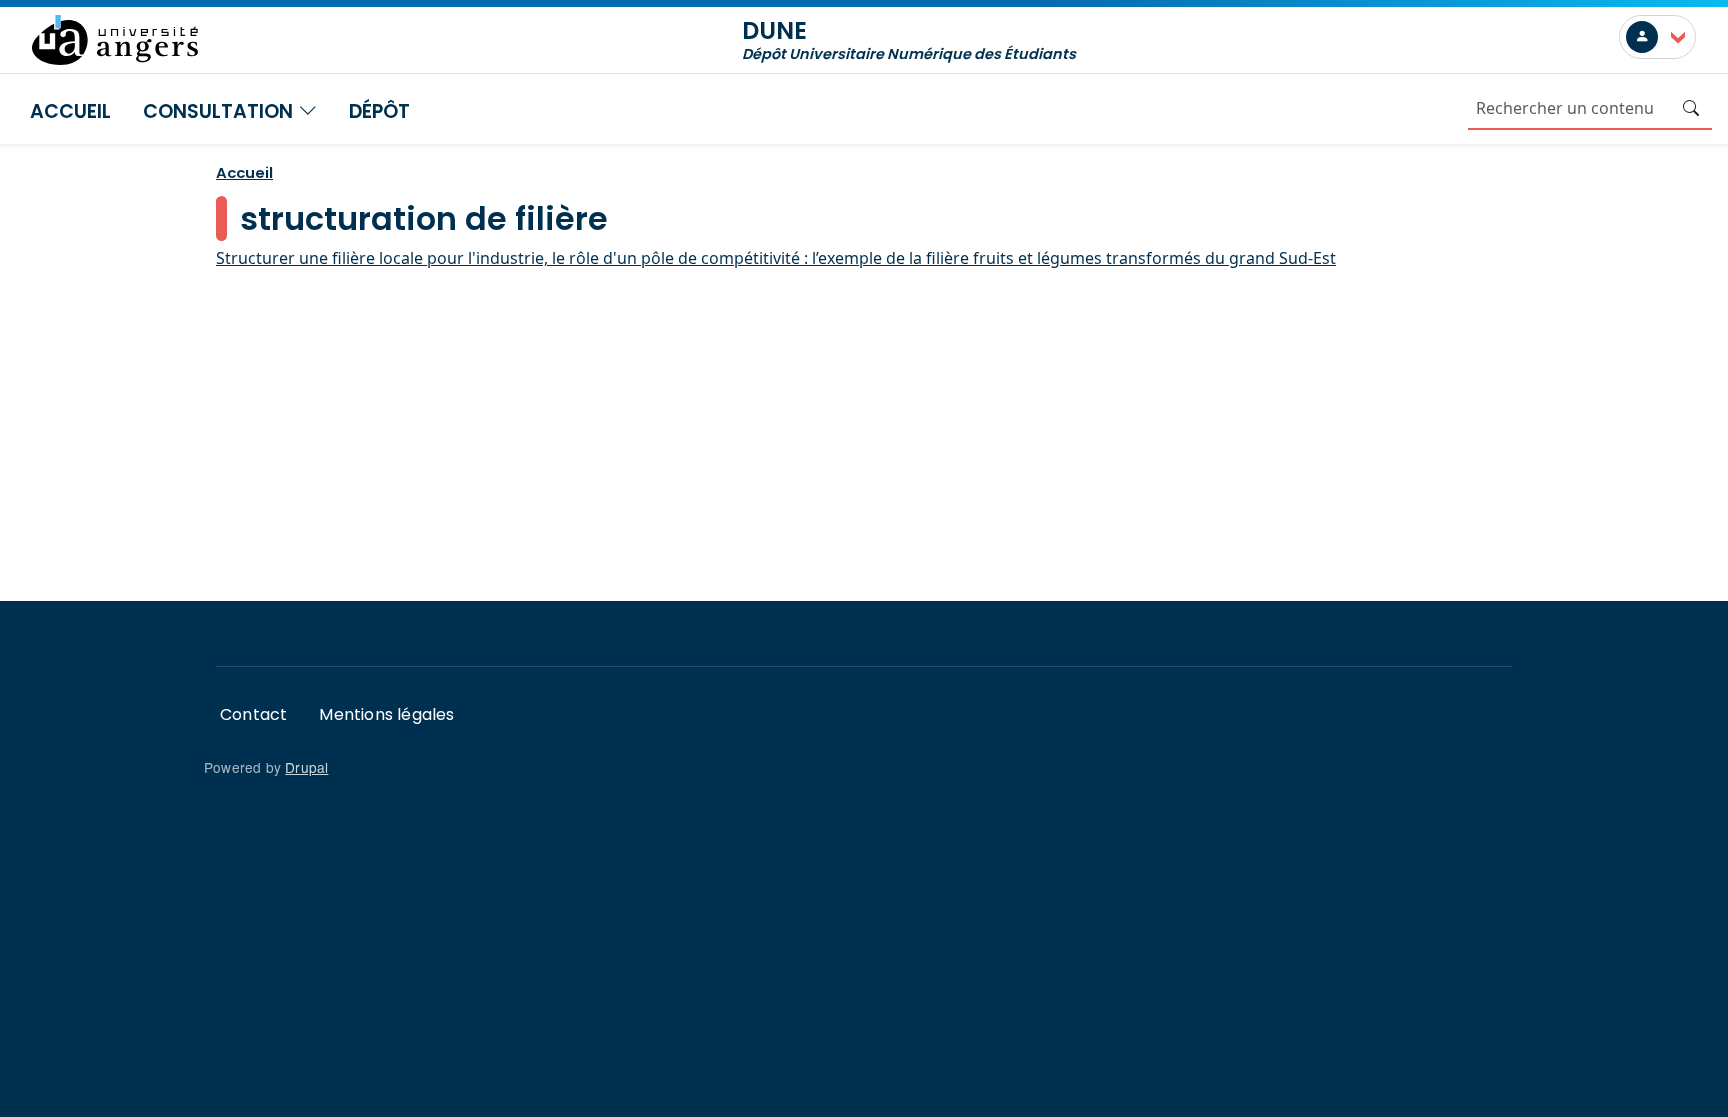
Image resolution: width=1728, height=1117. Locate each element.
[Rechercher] (1691, 108)
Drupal (306, 767)
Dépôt (379, 111)
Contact (253, 714)
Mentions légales (386, 714)
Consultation (220, 111)
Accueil (70, 111)
